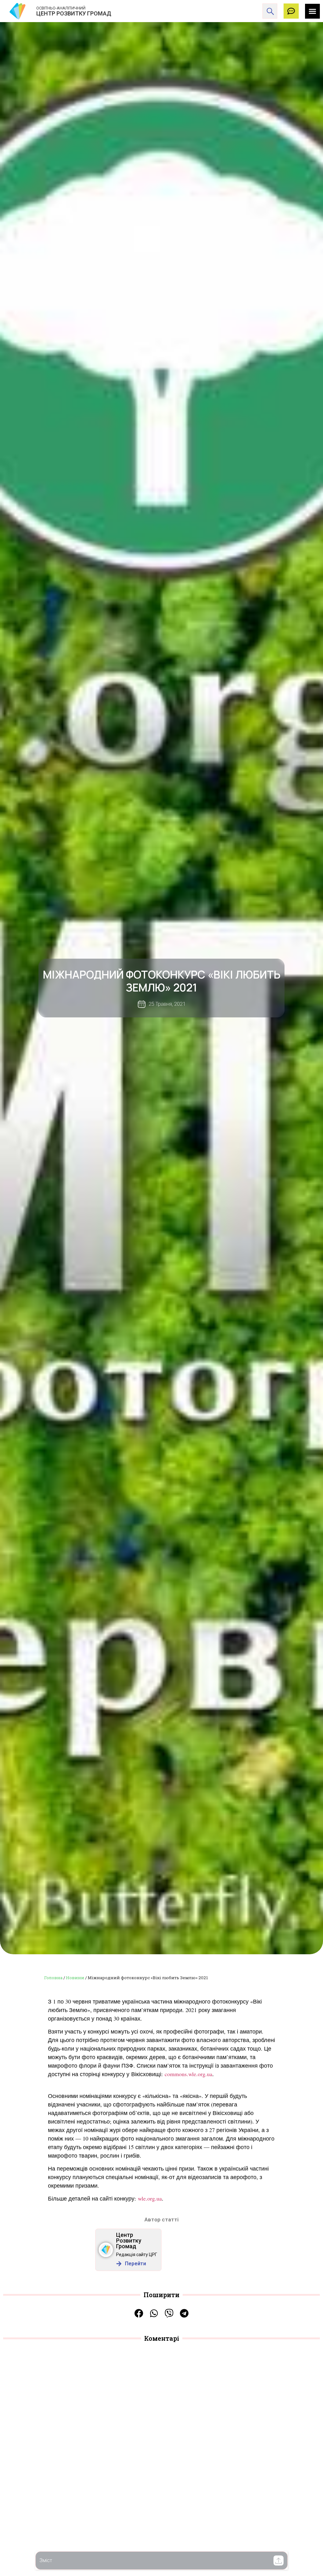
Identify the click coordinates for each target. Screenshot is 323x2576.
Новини (75, 1978)
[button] (279, 2561)
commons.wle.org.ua (188, 2074)
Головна (53, 1978)
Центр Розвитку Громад (129, 2241)
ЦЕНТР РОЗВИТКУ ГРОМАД (74, 13)
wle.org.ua (150, 2198)
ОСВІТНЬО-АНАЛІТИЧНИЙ (61, 8)
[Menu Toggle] (312, 11)
